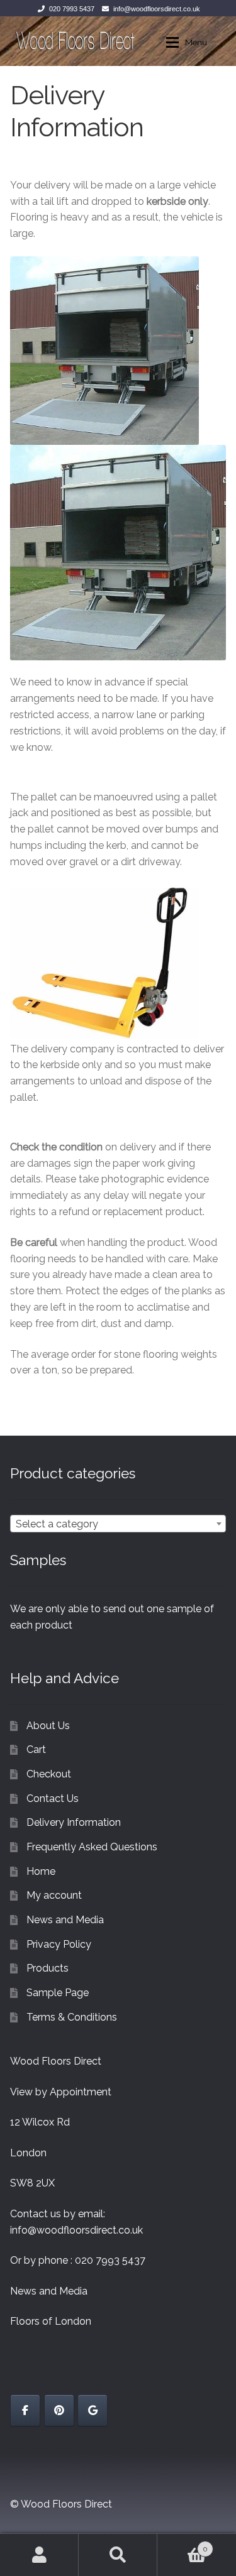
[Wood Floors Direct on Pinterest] (59, 2410)
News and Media (65, 1920)
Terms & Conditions (72, 2017)
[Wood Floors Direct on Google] (93, 2410)
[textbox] (118, 1524)
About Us (48, 1726)
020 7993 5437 (72, 9)
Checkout (49, 1774)
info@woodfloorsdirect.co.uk (157, 9)
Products (48, 1968)
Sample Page (58, 1993)
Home (41, 1871)
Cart (36, 1749)
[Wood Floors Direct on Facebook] (25, 2410)
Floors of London (51, 2321)
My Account (39, 2555)
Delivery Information (74, 1822)
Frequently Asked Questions (92, 1847)
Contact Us (53, 1798)
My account (54, 1895)
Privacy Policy (59, 1944)
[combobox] (118, 1524)
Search (118, 2555)
